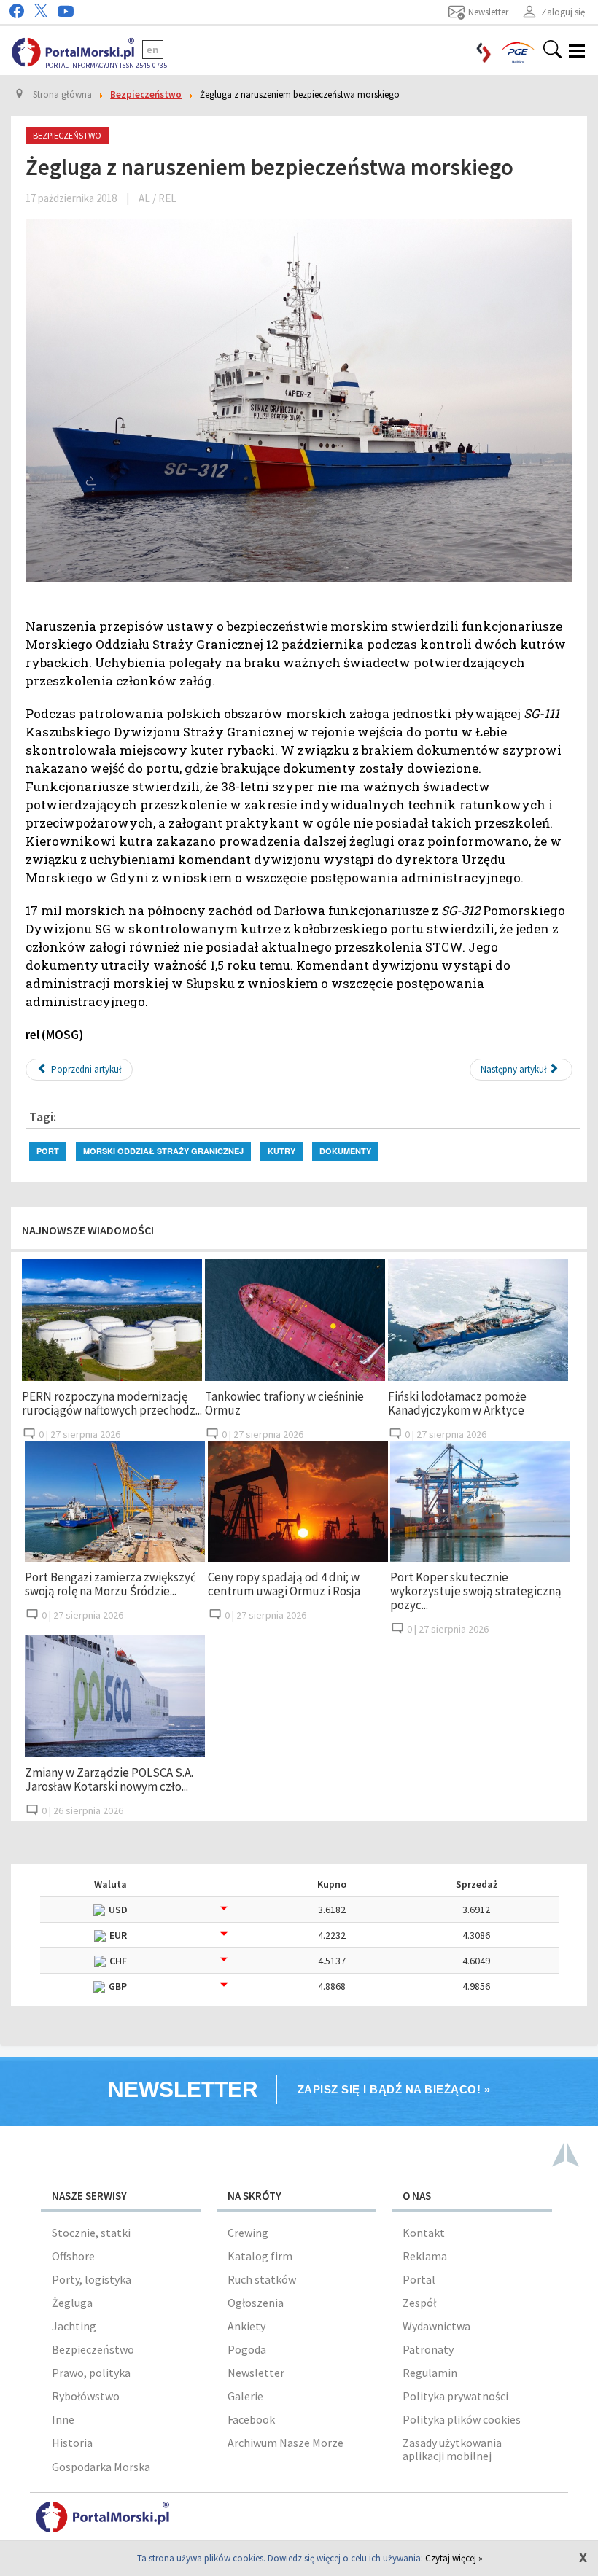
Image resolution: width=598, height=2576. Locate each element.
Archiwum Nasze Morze (286, 2443)
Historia (72, 2443)
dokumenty (345, 1151)
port (48, 1151)
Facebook (251, 2419)
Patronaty (428, 2349)
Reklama (425, 2256)
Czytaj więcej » (454, 2558)
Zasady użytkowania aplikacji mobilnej (452, 2449)
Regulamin (430, 2373)
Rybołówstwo (86, 2396)
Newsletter (256, 2373)
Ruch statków (262, 2279)
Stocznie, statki (91, 2233)
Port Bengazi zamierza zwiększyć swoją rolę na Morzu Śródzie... (110, 1584)
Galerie (245, 2396)
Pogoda (247, 2349)
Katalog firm (260, 2256)
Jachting (74, 2326)
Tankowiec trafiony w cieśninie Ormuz (284, 1403)
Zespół (419, 2303)
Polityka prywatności (455, 2396)
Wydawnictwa (436, 2326)
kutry (281, 1151)
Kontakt (424, 2233)
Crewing (248, 2233)
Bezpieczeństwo (93, 2349)
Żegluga (72, 2303)
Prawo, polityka (91, 2373)
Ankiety (246, 2326)
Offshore (73, 2256)
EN (153, 50)
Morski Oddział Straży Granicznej (163, 1151)
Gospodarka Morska (101, 2467)
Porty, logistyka (92, 2279)
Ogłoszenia (256, 2303)
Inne (63, 2419)
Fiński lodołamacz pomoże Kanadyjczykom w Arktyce (457, 1403)
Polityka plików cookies (462, 2419)
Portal (419, 2279)
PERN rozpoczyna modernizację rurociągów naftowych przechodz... (112, 1403)
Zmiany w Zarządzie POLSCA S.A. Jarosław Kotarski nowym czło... (109, 1779)
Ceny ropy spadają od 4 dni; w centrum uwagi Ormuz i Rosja (284, 1584)
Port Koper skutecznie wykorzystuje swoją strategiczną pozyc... (476, 1591)
